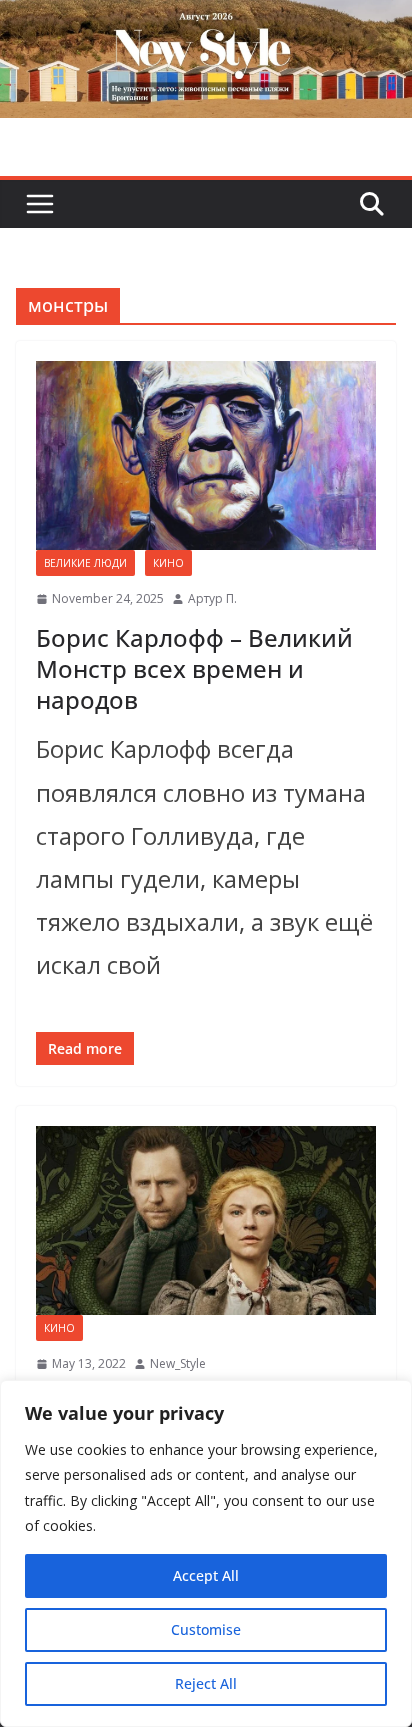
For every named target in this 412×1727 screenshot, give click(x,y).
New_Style (178, 1363)
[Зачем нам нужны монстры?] (206, 1220)
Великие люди (85, 563)
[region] (206, 1553)
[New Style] (206, 21)
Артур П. (212, 598)
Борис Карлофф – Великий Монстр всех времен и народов (194, 668)
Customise (206, 1629)
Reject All (206, 1683)
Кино (168, 563)
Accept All (206, 1575)
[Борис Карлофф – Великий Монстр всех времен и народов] (206, 455)
